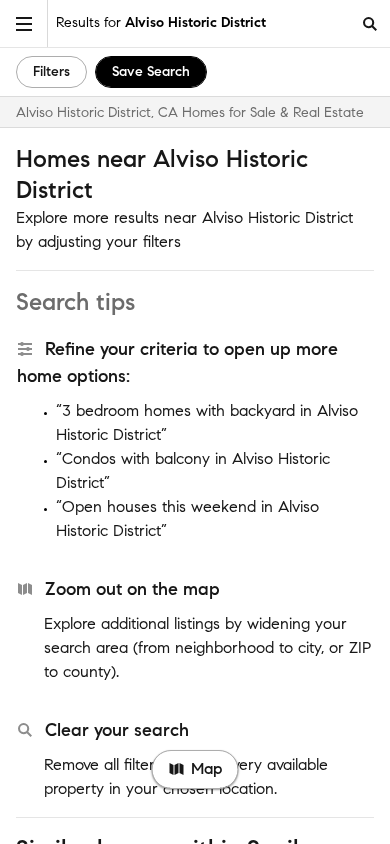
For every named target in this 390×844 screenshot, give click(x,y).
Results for (161, 22)
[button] (24, 23)
